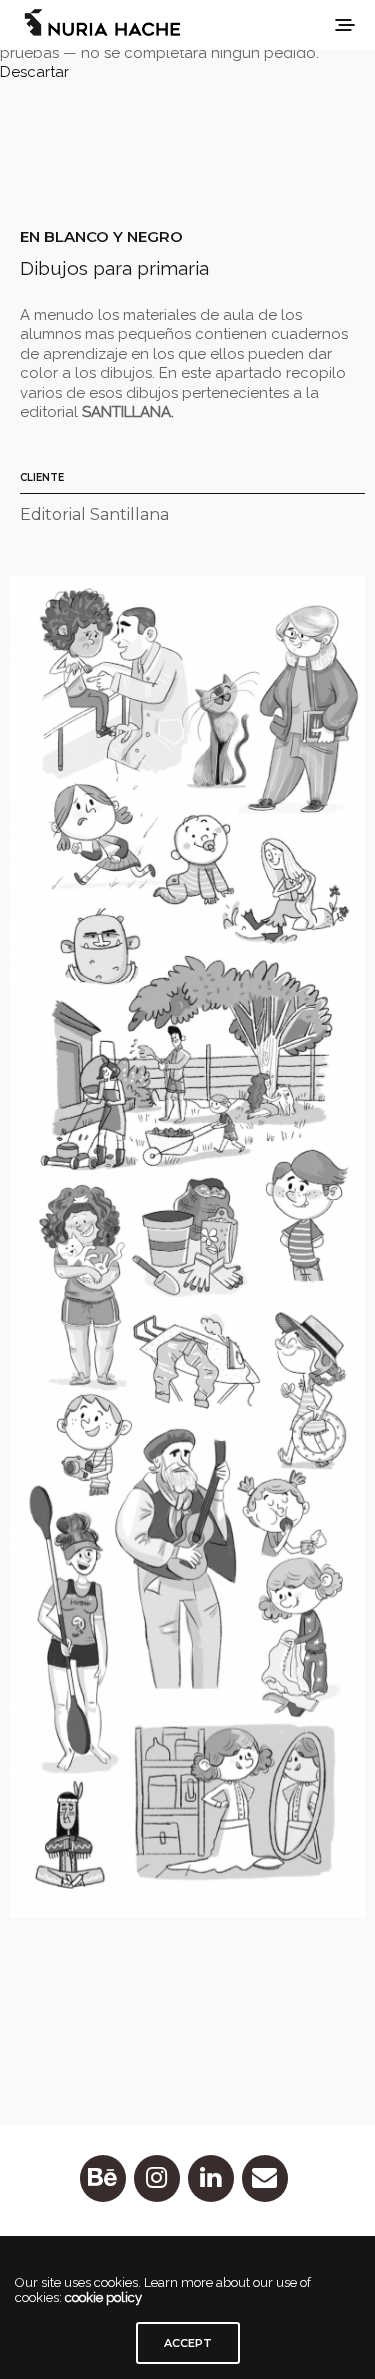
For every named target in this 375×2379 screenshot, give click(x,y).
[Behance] (103, 2178)
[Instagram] (157, 2178)
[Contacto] (265, 2178)
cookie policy (103, 2297)
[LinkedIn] (211, 2178)
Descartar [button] (34, 72)
